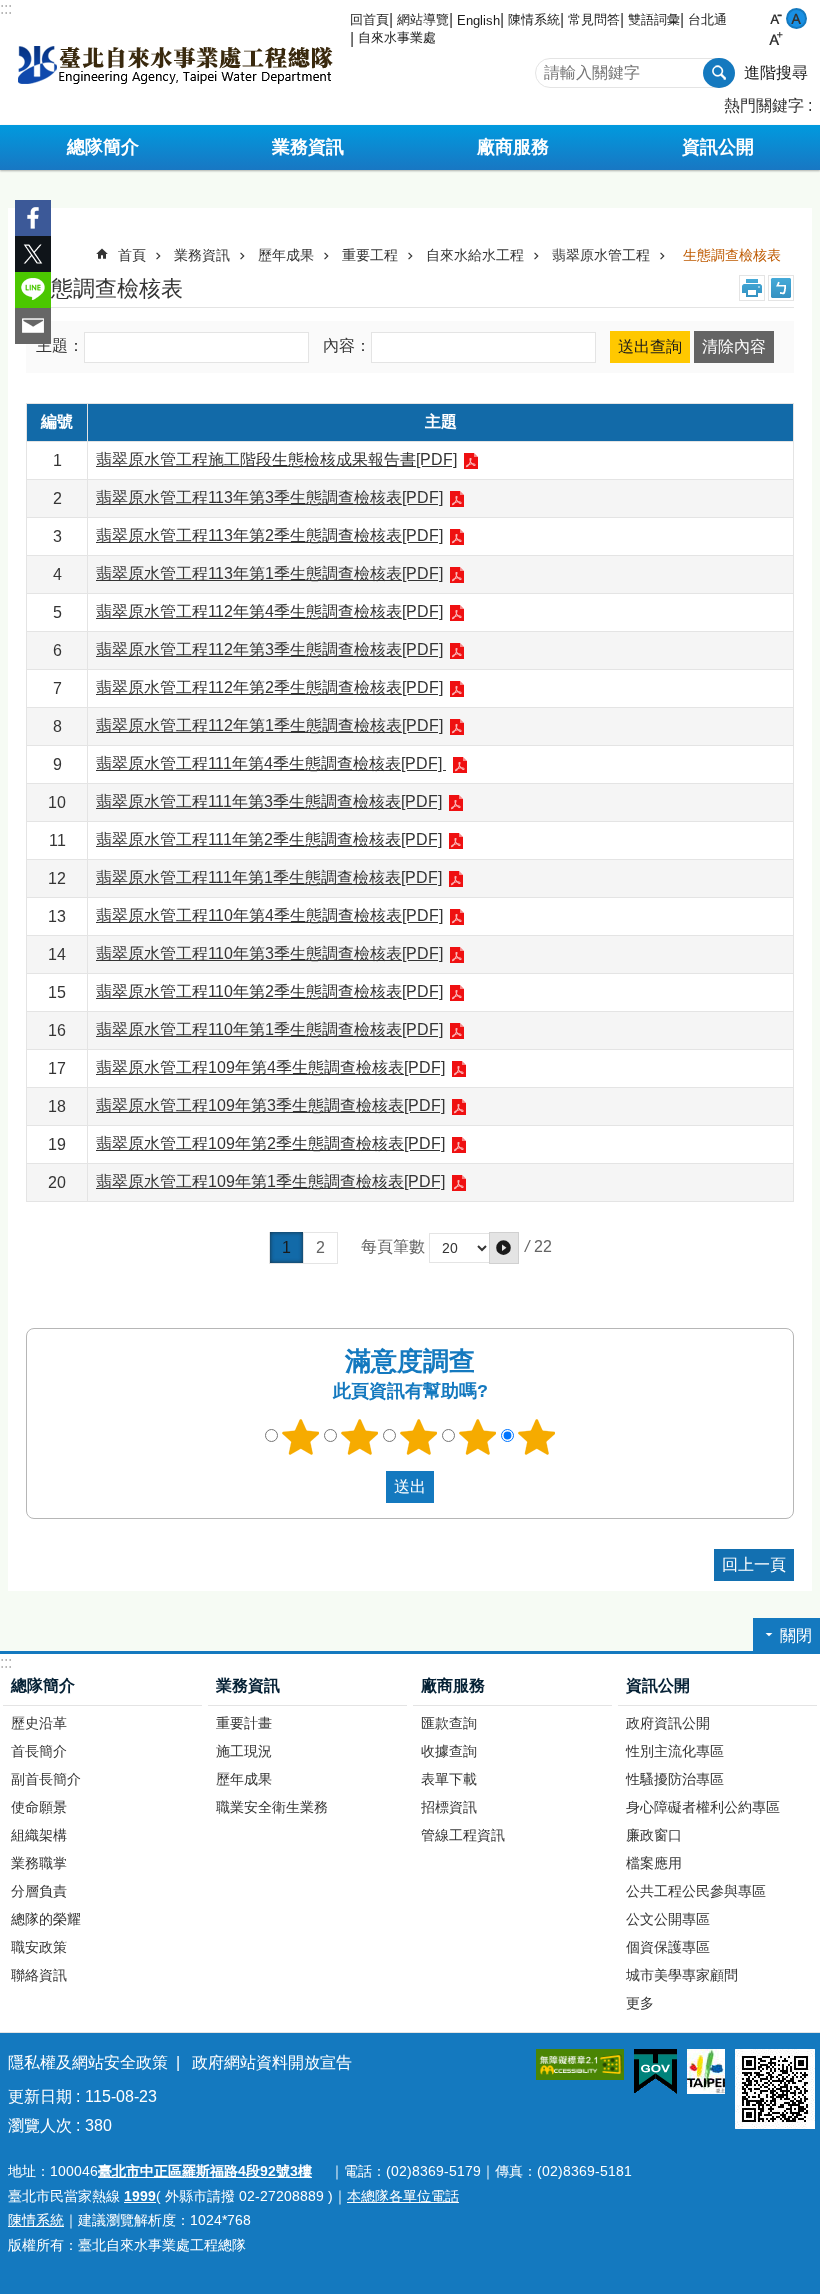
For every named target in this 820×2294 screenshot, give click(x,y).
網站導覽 (423, 19)
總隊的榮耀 (46, 1919)
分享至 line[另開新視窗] (33, 290)
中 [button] (796, 18)
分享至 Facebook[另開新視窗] (33, 218)
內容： (347, 346)
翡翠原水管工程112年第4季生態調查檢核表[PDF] (269, 611)
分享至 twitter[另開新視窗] (33, 254)
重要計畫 (244, 1723)
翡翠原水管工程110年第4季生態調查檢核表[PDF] (269, 915)
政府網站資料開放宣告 (272, 2062)
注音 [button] (781, 288)
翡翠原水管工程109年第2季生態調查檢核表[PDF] (270, 1143)
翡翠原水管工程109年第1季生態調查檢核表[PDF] (270, 1181)
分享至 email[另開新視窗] (33, 326)
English (478, 20)
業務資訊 (202, 255)
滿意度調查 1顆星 (301, 1437)
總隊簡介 (43, 1685)
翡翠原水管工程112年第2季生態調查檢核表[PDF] (269, 687)
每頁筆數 (393, 1247)
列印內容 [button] (752, 288)
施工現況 (244, 1751)
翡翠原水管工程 (601, 255)
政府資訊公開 (668, 1723)
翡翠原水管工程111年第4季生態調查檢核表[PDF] (271, 763)
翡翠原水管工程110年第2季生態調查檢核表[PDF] (269, 991)
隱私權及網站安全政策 (88, 2062)
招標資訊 (449, 1807)
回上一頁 (754, 1564)
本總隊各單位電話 (403, 2196)
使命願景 (39, 1807)
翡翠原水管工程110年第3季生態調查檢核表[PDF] (269, 953)
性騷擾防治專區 (675, 1779)
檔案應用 (654, 1863)
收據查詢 (449, 1751)
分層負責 (39, 1891)
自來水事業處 (397, 37)
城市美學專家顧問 (682, 1975)
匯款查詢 (449, 1723)
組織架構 (39, 1835)
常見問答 (594, 19)
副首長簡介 (46, 1779)
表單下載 (449, 1779)
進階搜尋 (776, 72)
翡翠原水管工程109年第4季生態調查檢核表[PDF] (270, 1067)
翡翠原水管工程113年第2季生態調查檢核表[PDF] (269, 535)
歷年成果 (286, 255)
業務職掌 (39, 1863)
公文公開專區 (668, 1919)
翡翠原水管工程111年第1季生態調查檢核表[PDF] (269, 877)
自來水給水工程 (475, 255)
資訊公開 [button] (718, 147)
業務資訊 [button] (308, 147)
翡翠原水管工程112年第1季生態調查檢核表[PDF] (269, 725)
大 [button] (775, 39)
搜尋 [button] (719, 73)
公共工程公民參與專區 (696, 1891)
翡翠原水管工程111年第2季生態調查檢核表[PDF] (269, 839)
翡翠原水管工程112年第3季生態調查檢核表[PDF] (269, 649)
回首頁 (369, 19)
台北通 (707, 19)
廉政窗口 (654, 1835)
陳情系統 (534, 19)
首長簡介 (39, 1751)
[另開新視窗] (580, 2064)
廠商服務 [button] (513, 147)
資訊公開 (658, 1685)
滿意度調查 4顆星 (478, 1437)
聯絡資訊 (39, 1975)
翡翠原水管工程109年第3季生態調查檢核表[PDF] (270, 1105)
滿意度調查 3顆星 (419, 1437)
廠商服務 (453, 1685)
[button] (504, 1248)
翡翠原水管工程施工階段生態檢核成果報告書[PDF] (276, 459)
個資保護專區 (668, 1947)
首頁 (132, 255)
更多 (640, 2003)
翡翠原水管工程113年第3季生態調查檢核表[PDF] (269, 497)
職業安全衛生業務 (272, 1807)
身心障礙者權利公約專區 (703, 1807)
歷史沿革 (39, 1723)
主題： (60, 346)
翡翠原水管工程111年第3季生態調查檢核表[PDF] (269, 801)
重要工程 (370, 255)
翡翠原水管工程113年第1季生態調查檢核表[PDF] (269, 573)
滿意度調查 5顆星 (537, 1437)
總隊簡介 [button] (103, 147)
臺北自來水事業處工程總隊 (175, 63)
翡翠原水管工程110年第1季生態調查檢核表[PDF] (269, 1029)
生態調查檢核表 (732, 255)
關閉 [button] (796, 1635)
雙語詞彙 (654, 19)
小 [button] (775, 18)
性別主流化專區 (675, 1751)
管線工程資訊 (463, 1835)
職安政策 (39, 1947)
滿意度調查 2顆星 (360, 1437)
